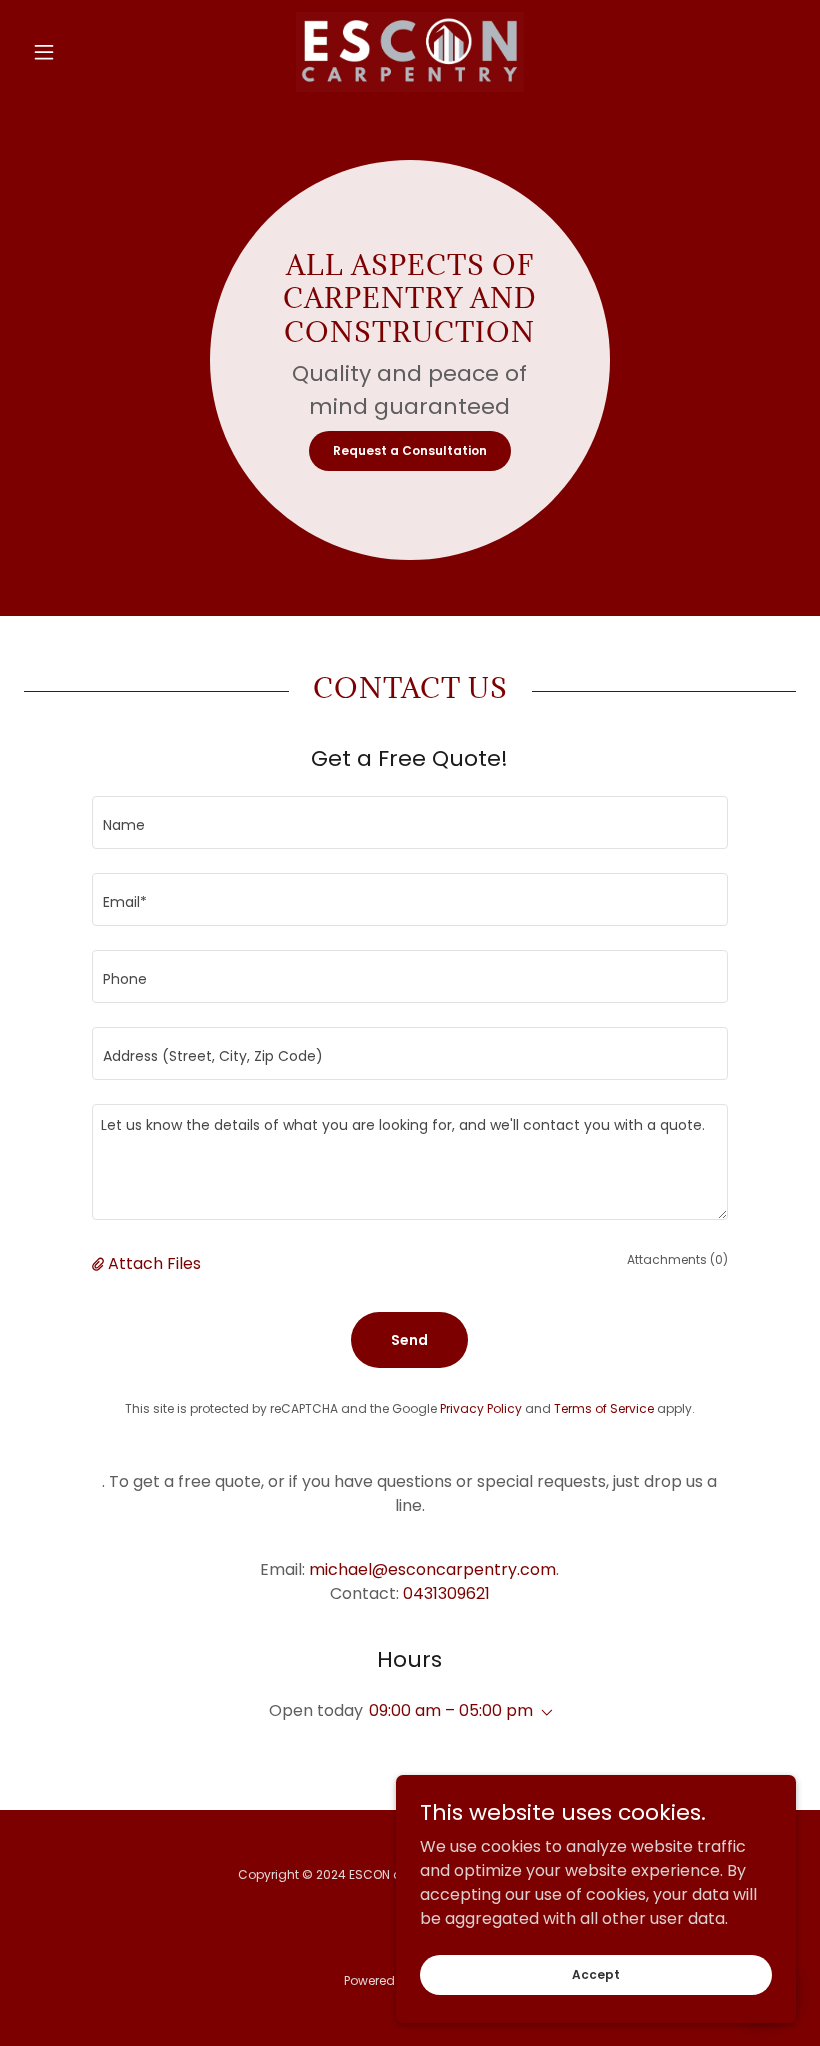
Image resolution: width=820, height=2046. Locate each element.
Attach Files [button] (154, 1263)
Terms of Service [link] (604, 1408)
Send (409, 1340)
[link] (410, 52)
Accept (596, 1973)
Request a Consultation (410, 450)
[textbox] (409, 822)
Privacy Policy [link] (481, 1408)
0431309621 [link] (446, 1593)
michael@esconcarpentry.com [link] (432, 1569)
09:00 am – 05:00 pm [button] (451, 1710)
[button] (82, 52)
